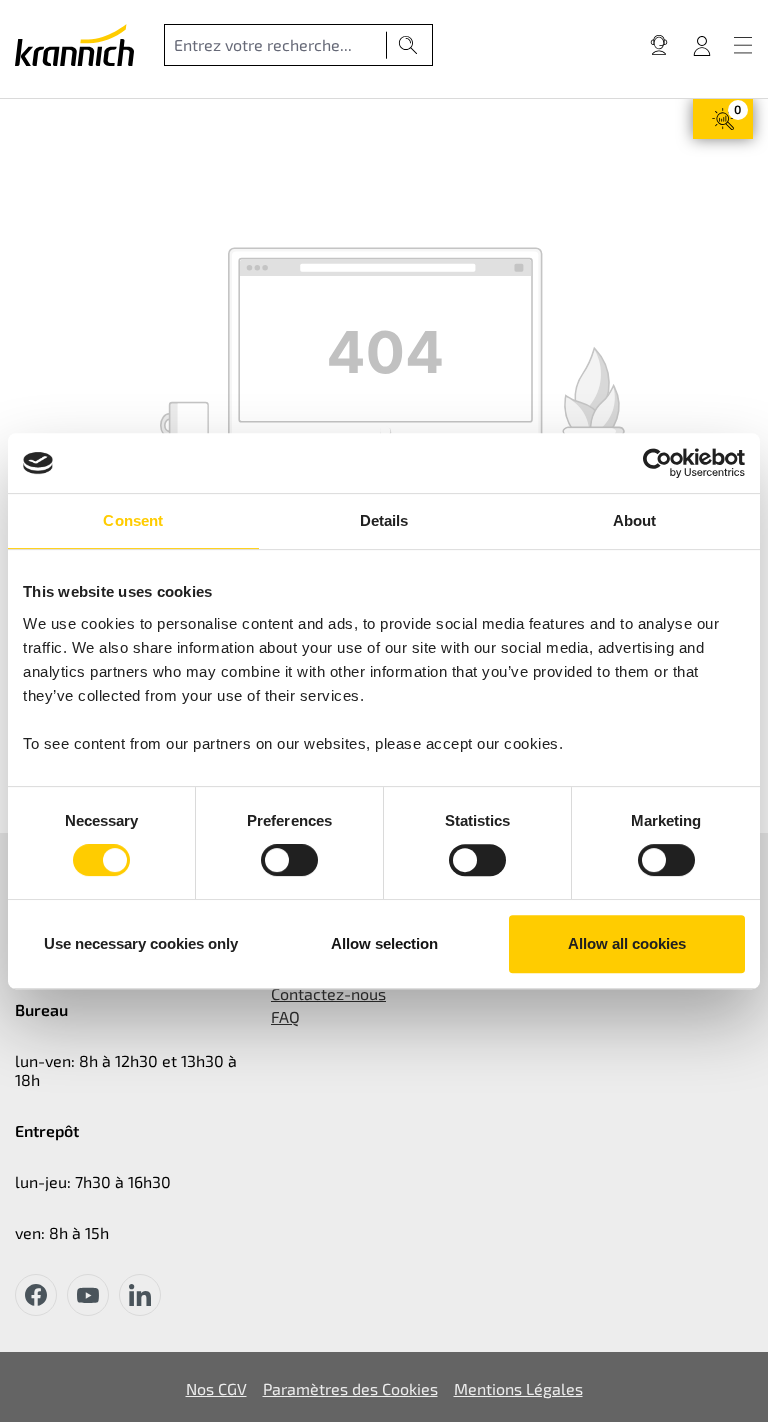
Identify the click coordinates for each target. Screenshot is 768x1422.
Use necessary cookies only (141, 943)
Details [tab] (384, 520)
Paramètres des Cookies (350, 1388)
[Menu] (743, 45)
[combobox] (275, 45)
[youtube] (88, 1295)
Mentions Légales (518, 1388)
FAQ (285, 1016)
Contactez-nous (328, 993)
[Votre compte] (702, 45)
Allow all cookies (627, 943)
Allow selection (384, 943)
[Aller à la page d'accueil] (74, 45)
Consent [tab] (133, 520)
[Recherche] (408, 45)
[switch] (289, 860)
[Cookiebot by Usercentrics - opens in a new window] (657, 463)
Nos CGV (216, 1388)
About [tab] (635, 520)
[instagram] (140, 1295)
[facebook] (36, 1295)
